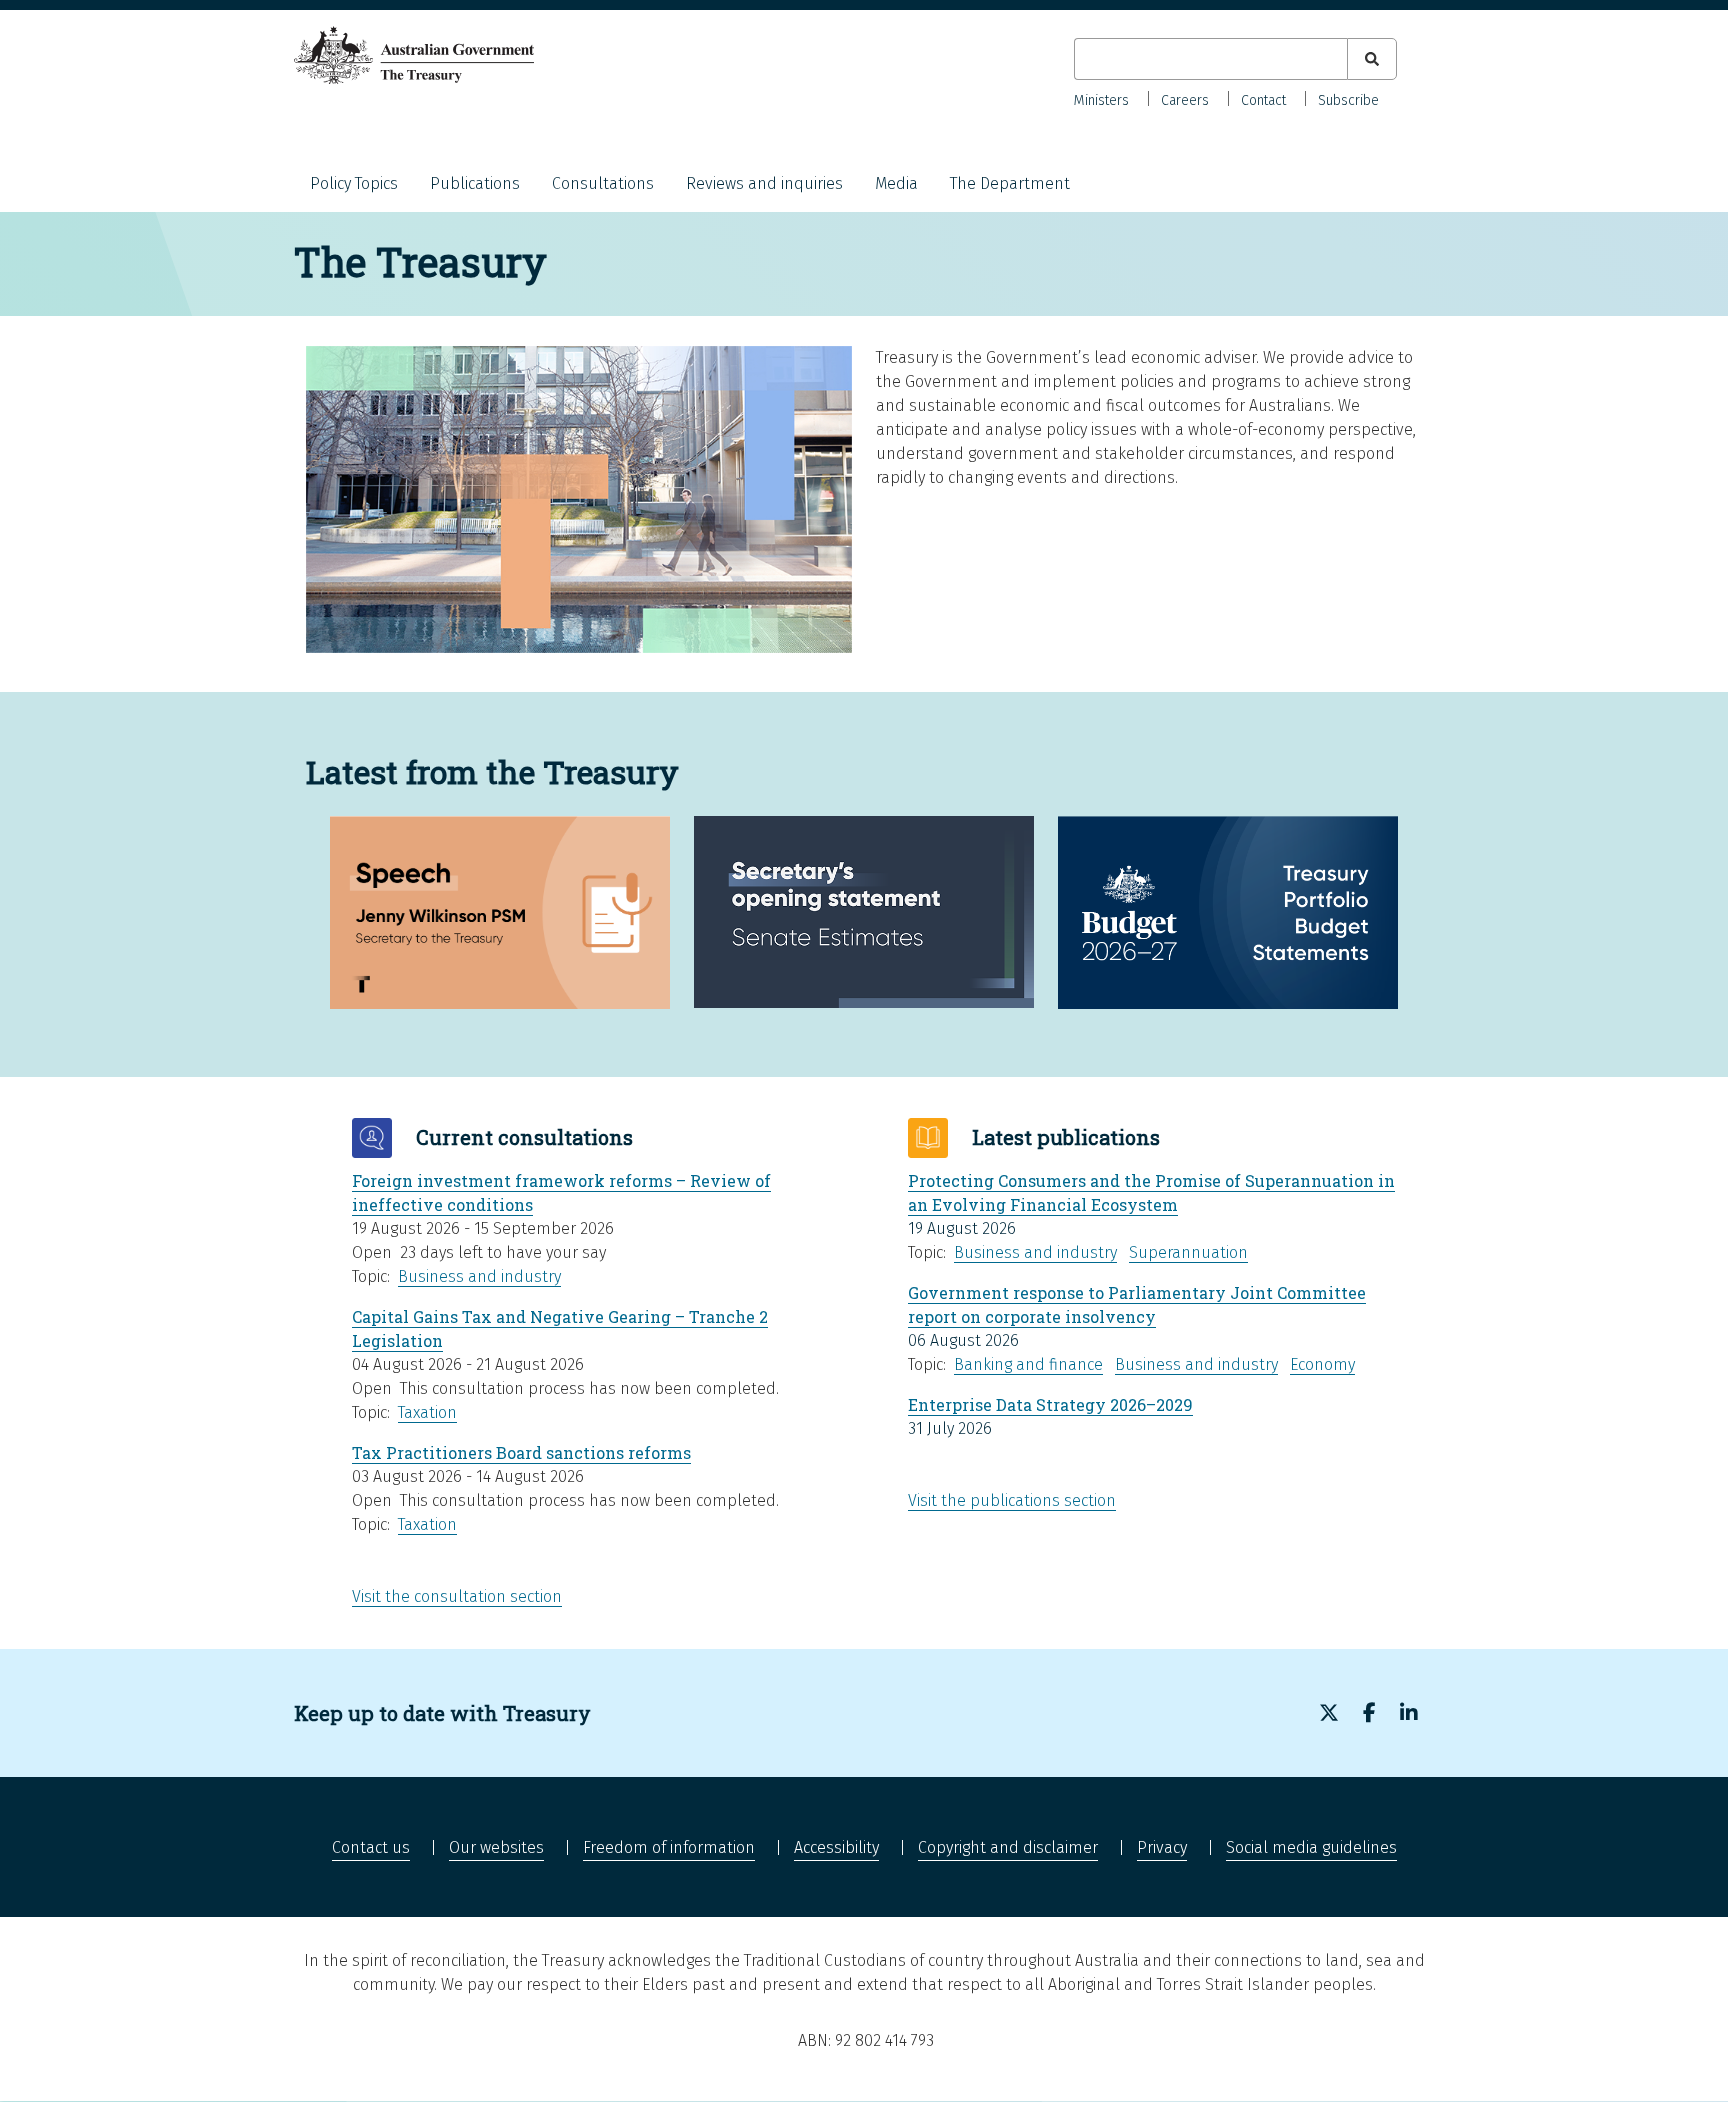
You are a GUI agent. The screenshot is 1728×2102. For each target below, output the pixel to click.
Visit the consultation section (457, 1596)
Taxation (427, 1412)
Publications (475, 183)
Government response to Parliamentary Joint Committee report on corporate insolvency (1137, 1304)
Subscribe (1348, 100)
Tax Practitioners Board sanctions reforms (521, 1452)
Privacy (1162, 1847)
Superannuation (1188, 1252)
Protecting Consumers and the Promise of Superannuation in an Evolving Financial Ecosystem (1151, 1192)
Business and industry (479, 1276)
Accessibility (836, 1847)
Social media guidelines (1311, 1847)
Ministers (1101, 100)
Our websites (496, 1847)
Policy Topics (354, 183)
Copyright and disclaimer (1008, 1847)
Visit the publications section (1012, 1500)
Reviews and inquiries (764, 183)
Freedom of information (669, 1847)
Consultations (603, 183)
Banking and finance (1028, 1364)
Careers (1185, 100)
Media (896, 183)
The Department (1010, 183)
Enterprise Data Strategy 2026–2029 (1050, 1404)
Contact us (371, 1847)
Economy (1322, 1364)
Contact (1263, 100)
